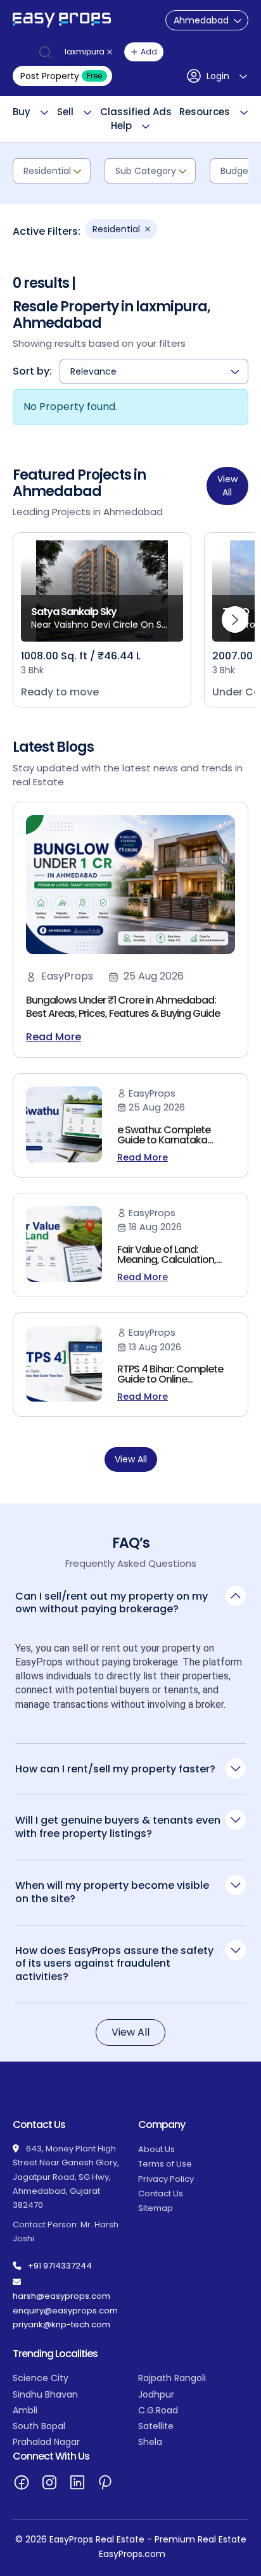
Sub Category (146, 171)
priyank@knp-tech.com (61, 2324)
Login (218, 76)
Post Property (61, 76)
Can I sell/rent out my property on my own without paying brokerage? (111, 1603)
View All (227, 486)
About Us (156, 2149)
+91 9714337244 (60, 2266)
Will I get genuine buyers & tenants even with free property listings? (118, 1827)
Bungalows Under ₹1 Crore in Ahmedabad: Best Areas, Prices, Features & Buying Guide (123, 1007)
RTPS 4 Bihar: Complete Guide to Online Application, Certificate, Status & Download (171, 1384)
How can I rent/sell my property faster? (115, 1769)
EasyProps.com (132, 2554)
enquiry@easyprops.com (65, 2311)
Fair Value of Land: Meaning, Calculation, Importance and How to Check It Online (172, 1265)
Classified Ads (136, 112)
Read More (54, 1037)
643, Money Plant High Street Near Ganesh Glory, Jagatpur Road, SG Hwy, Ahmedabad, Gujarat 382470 (66, 2177)
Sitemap (156, 2208)
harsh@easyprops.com (61, 2296)
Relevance (93, 371)
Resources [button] (205, 112)
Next (235, 619)
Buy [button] (22, 112)
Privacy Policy (166, 2179)
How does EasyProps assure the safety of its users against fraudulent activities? (114, 1963)
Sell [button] (65, 112)
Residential (47, 171)
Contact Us (161, 2193)
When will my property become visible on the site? (112, 1892)
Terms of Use (165, 2164)
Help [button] (121, 126)
